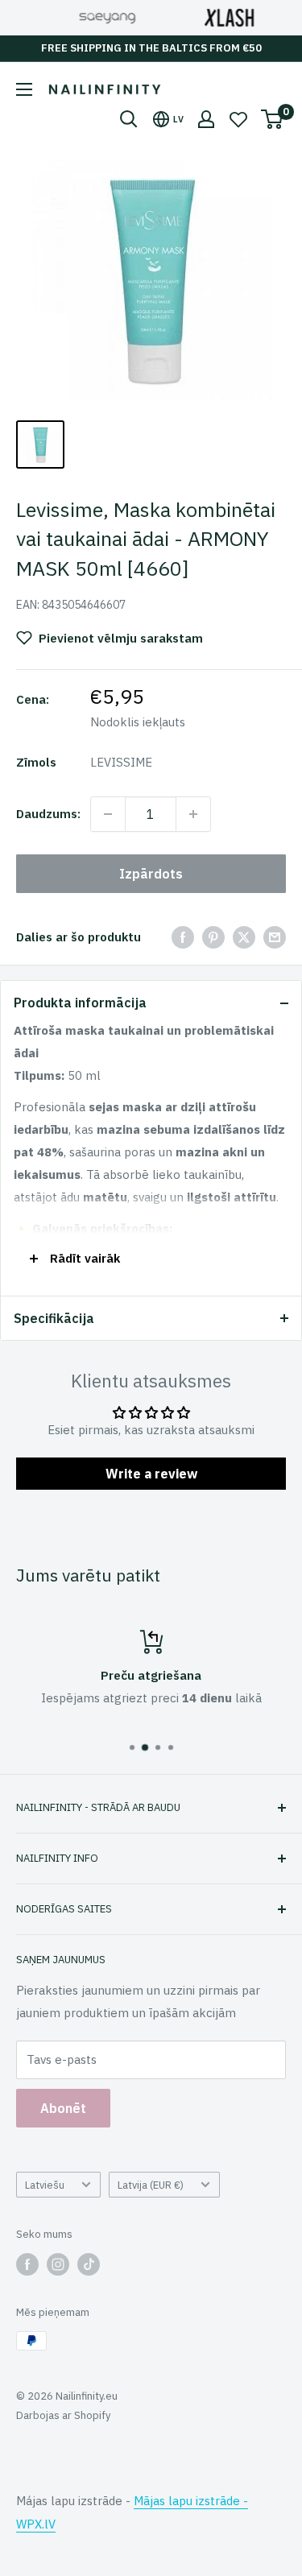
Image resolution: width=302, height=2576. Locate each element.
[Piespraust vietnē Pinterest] (213, 937)
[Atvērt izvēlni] (24, 89)
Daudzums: (48, 814)
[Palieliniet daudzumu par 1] (193, 814)
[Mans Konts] (206, 119)
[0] (273, 119)
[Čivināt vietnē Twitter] (244, 937)
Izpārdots (151, 874)
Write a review (151, 1474)
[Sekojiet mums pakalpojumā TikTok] (89, 2264)
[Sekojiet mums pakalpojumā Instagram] (58, 2264)
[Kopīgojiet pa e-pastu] (275, 937)
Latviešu (45, 2185)
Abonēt (63, 2108)
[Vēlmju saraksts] (238, 119)
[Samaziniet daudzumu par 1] (108, 814)
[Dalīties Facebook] (183, 937)
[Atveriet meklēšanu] (129, 119)
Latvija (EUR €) (151, 2185)
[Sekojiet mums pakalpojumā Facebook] (27, 2264)
